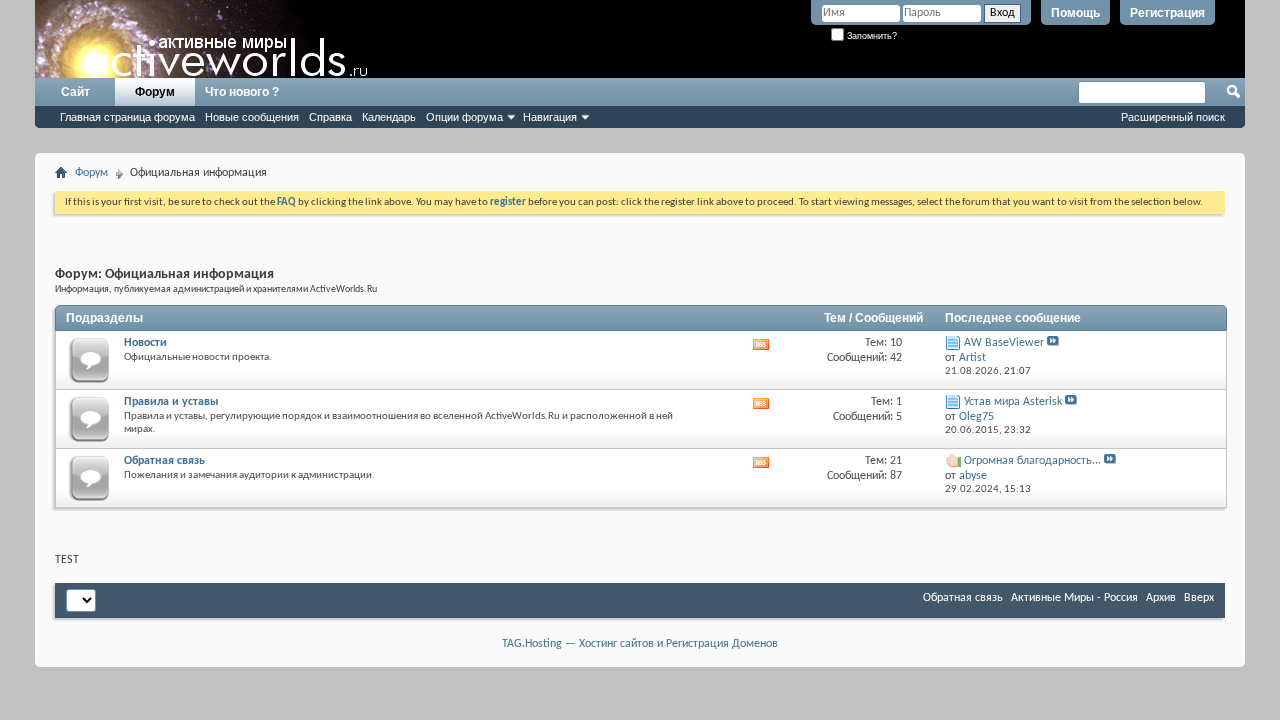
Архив (1161, 598)
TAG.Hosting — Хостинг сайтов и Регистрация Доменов (640, 644)
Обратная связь (164, 461)
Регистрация (1167, 13)
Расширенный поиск (1173, 117)
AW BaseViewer (1004, 343)
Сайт (75, 92)
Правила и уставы (171, 402)
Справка (330, 117)
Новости (145, 343)
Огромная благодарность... (1032, 461)
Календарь (389, 117)
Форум (155, 92)
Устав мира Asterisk (1013, 402)
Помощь (1075, 13)
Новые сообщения (252, 117)
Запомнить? (870, 36)
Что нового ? (242, 92)
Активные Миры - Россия (1074, 598)
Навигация (550, 117)
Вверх (1199, 598)
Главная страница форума (127, 117)
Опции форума (464, 117)
